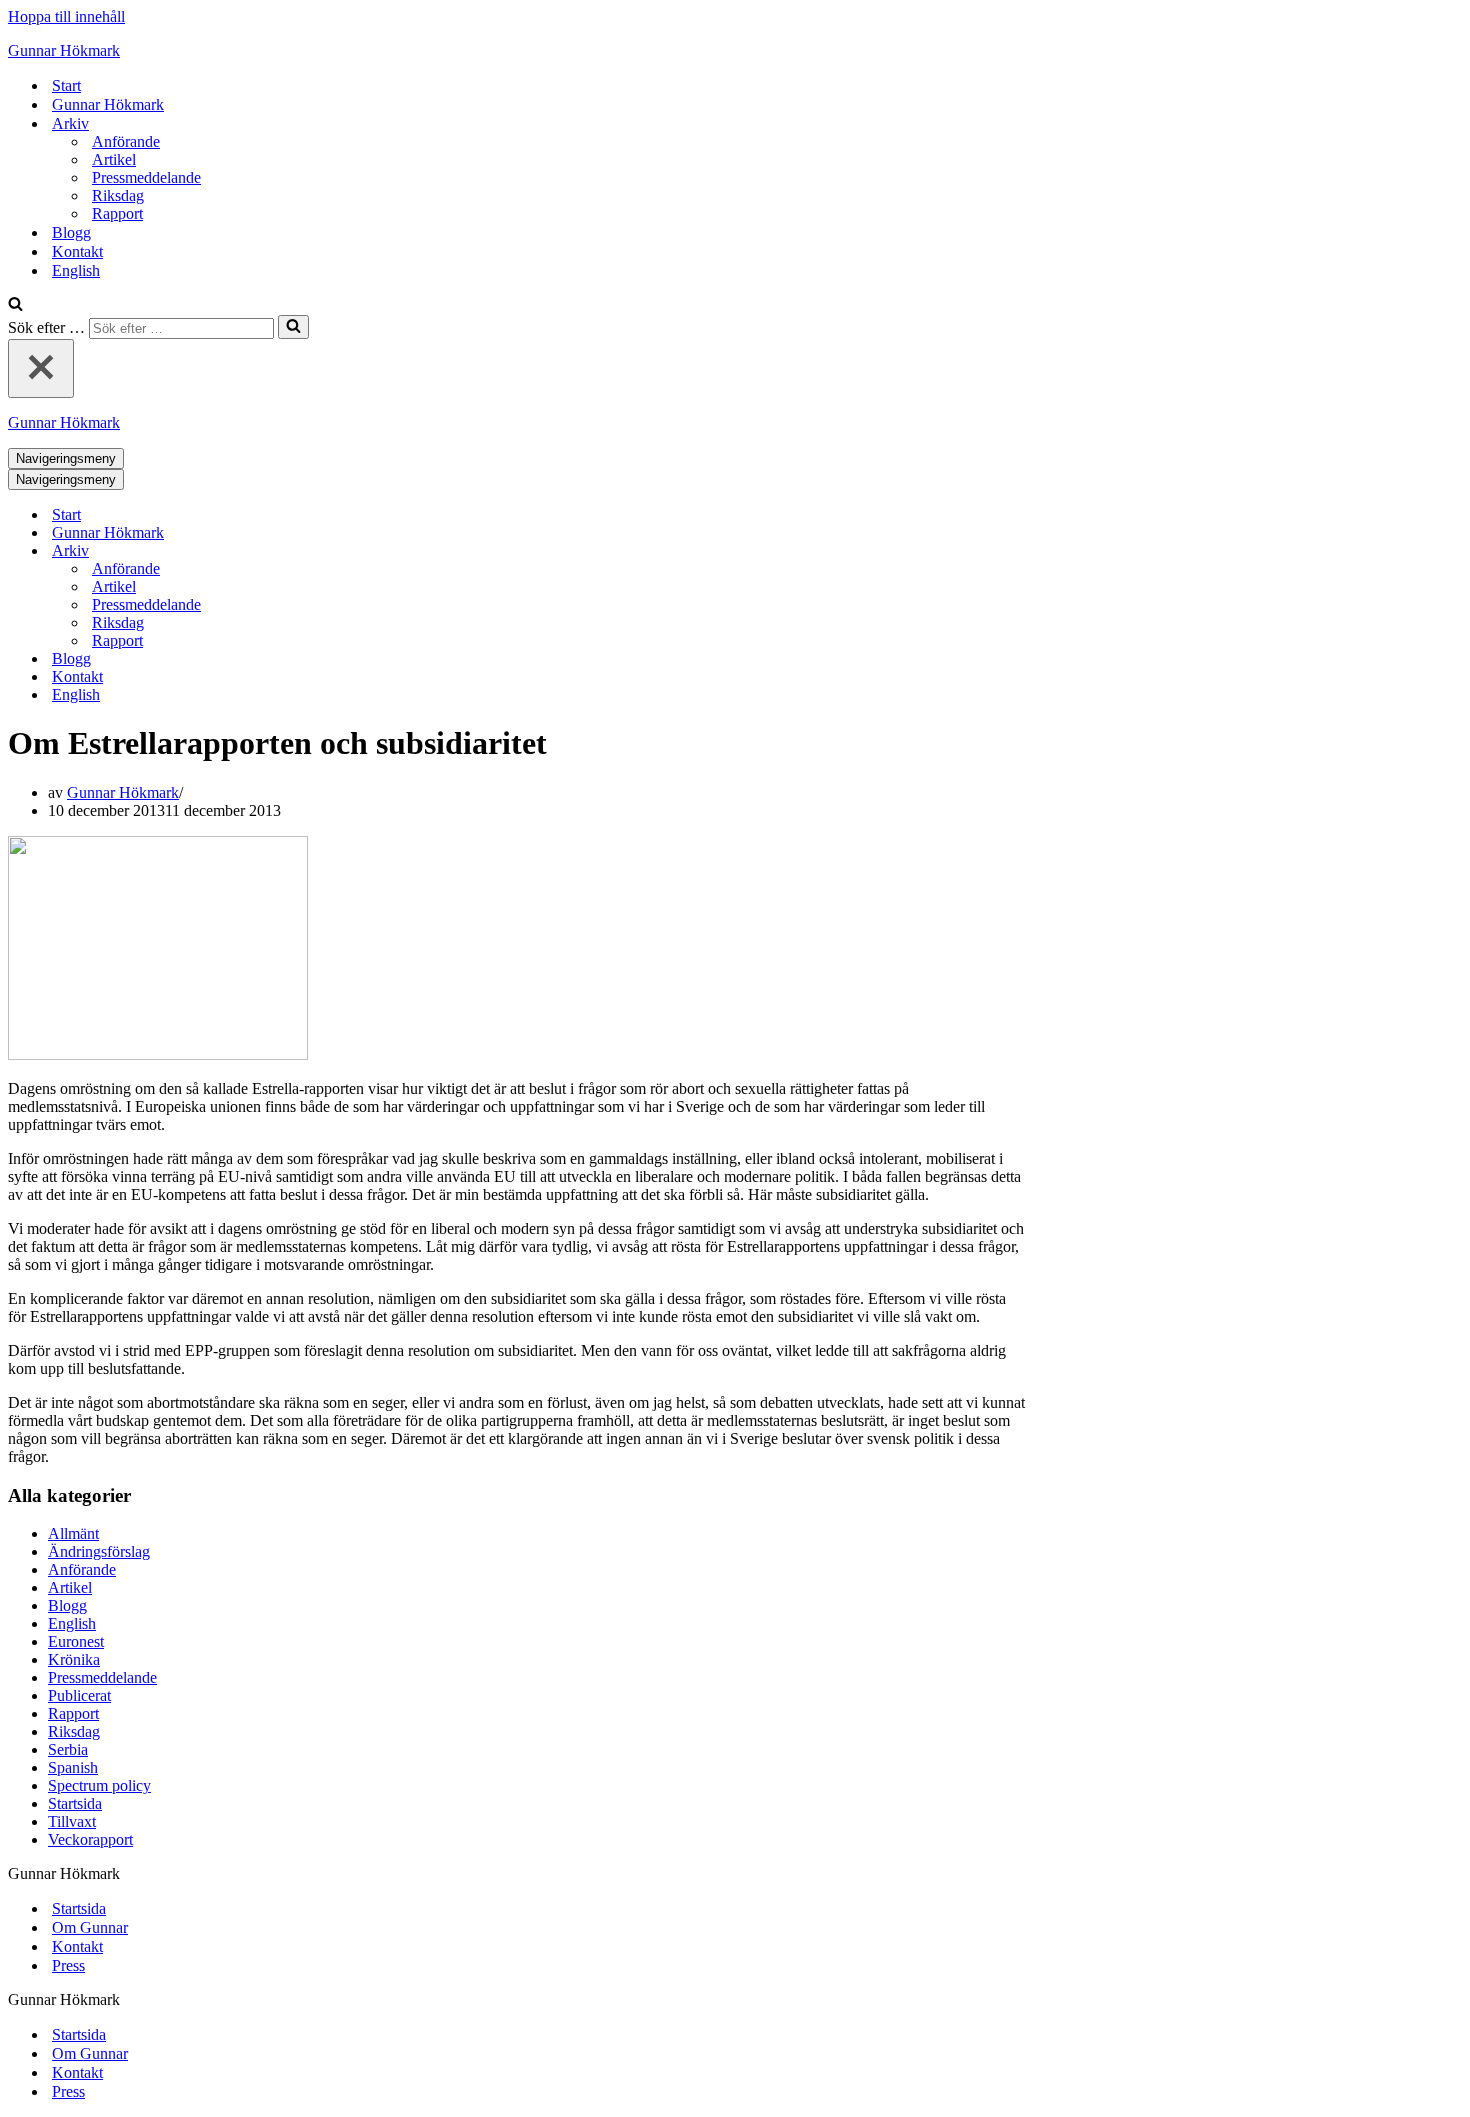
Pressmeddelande (146, 177)
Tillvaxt (72, 1821)
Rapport (117, 213)
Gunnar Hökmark (108, 104)
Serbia (68, 1749)
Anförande (126, 141)
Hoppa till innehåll (66, 16)
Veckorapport (90, 1839)
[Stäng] (41, 368)
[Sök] (15, 305)
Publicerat (79, 1695)
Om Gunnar (90, 1927)
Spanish (73, 1767)
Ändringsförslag (99, 1551)
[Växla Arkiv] (358, 551)
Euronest (76, 1641)
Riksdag (118, 195)
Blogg (71, 232)
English (76, 270)
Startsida (75, 1803)
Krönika (74, 1659)
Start (66, 85)
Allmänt (73, 1533)
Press (68, 1965)
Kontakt (77, 251)
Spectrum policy (99, 1785)
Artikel (114, 159)
